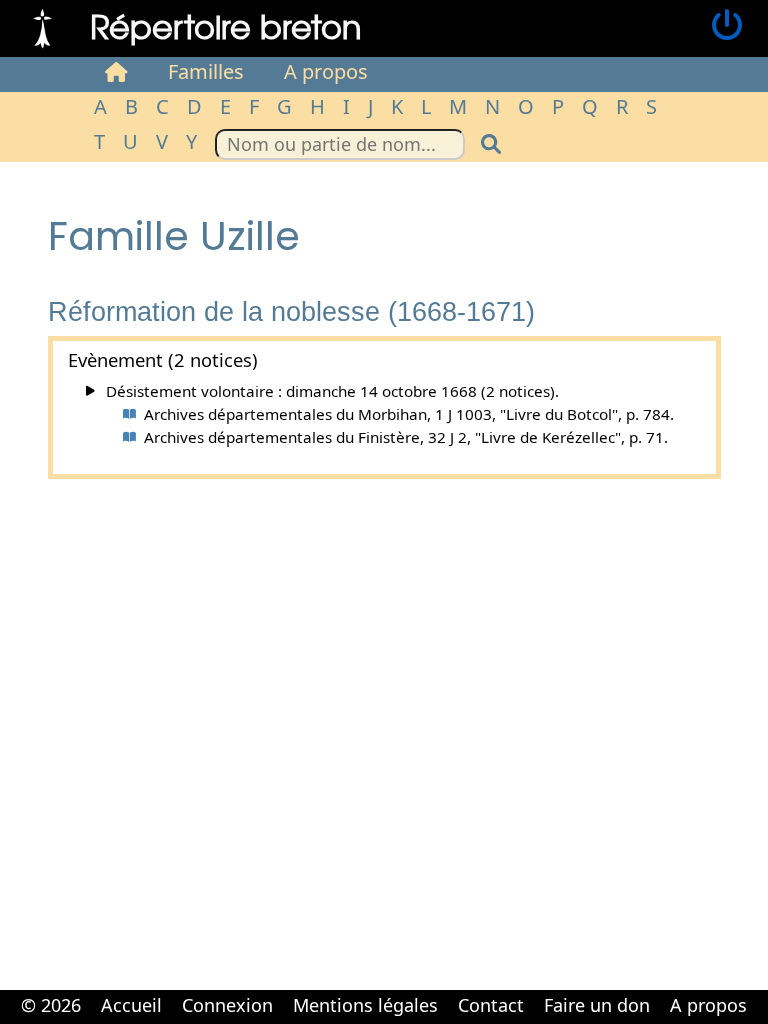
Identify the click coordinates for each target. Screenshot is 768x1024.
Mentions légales (365, 1005)
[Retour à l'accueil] (42, 26)
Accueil (131, 1005)
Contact (491, 1005)
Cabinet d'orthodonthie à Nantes (371, 1022)
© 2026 (51, 1005)
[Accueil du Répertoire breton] (116, 72)
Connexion (227, 1005)
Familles (206, 71)
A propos (326, 71)
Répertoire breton (226, 25)
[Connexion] (727, 26)
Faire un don (597, 1005)
